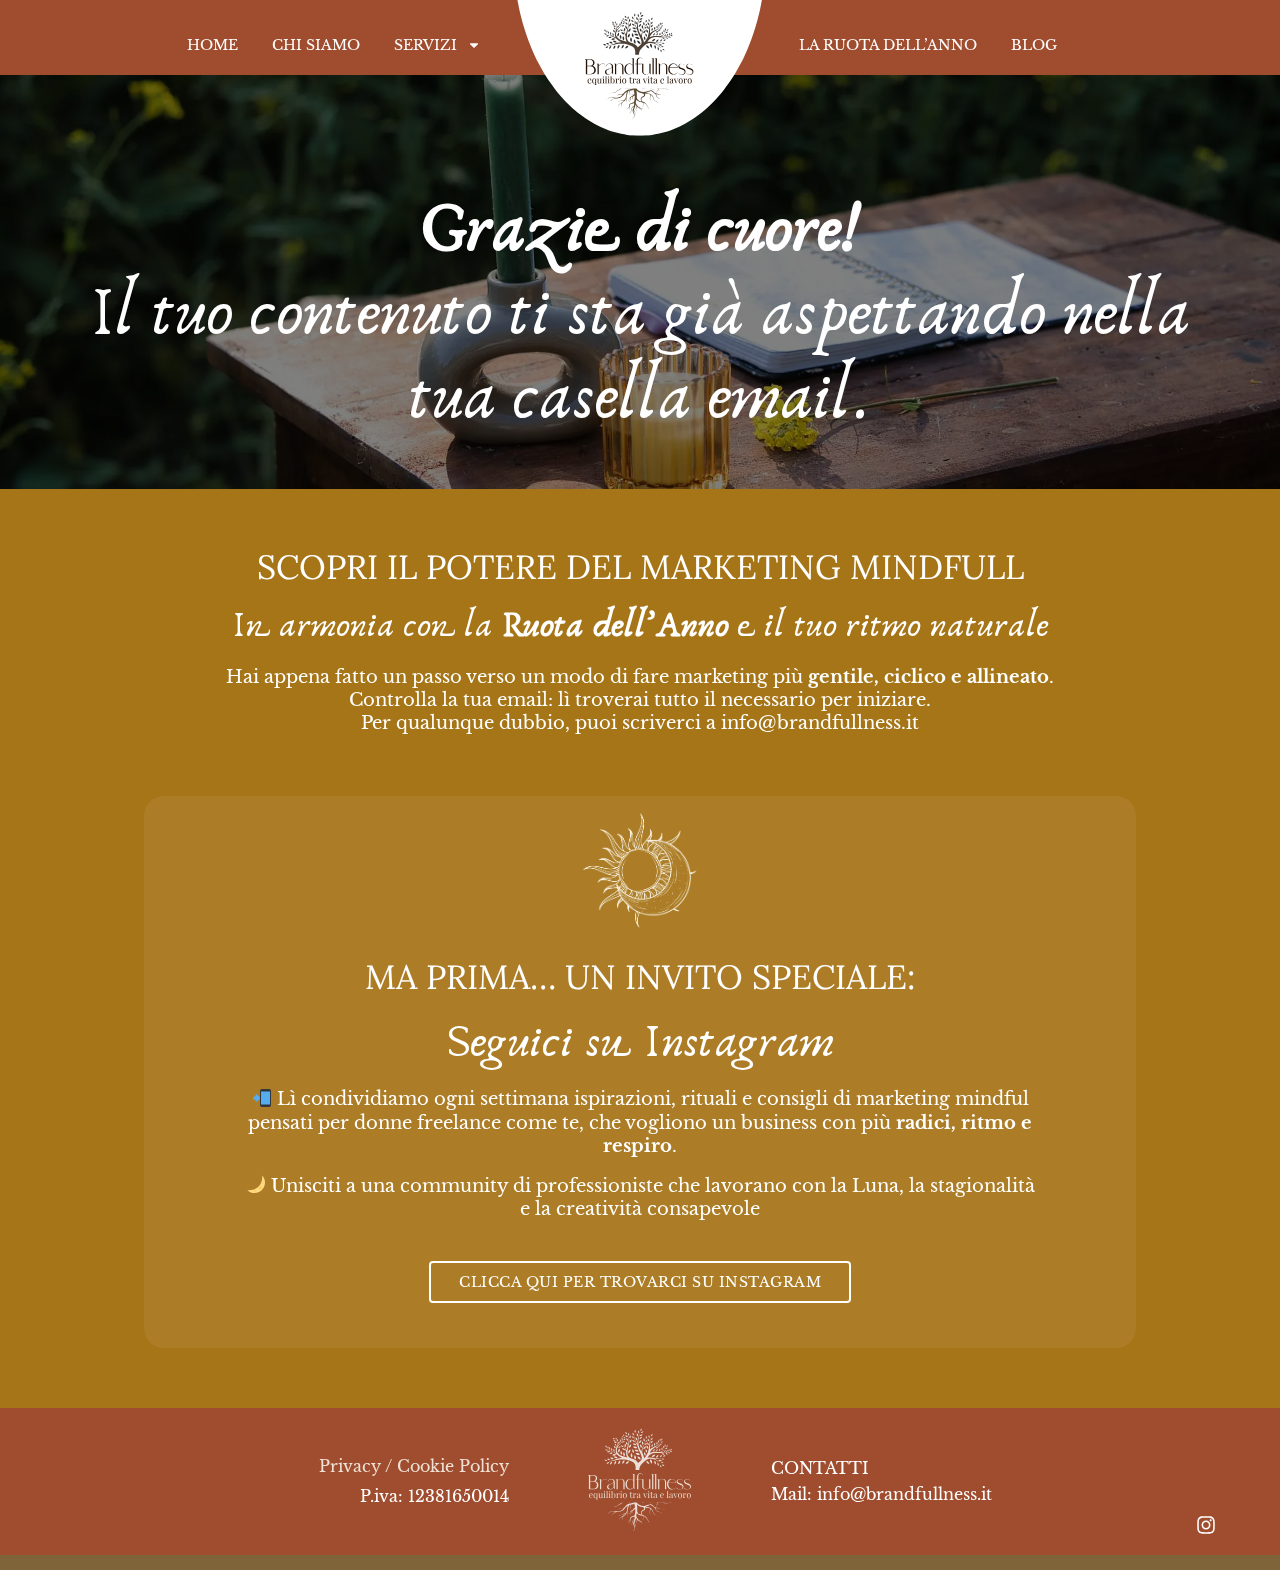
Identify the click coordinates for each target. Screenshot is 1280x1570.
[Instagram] (1206, 1525)
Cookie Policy (453, 1466)
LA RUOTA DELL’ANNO (888, 45)
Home (212, 45)
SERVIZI (425, 45)
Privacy (350, 1466)
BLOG (1034, 45)
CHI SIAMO (316, 45)
